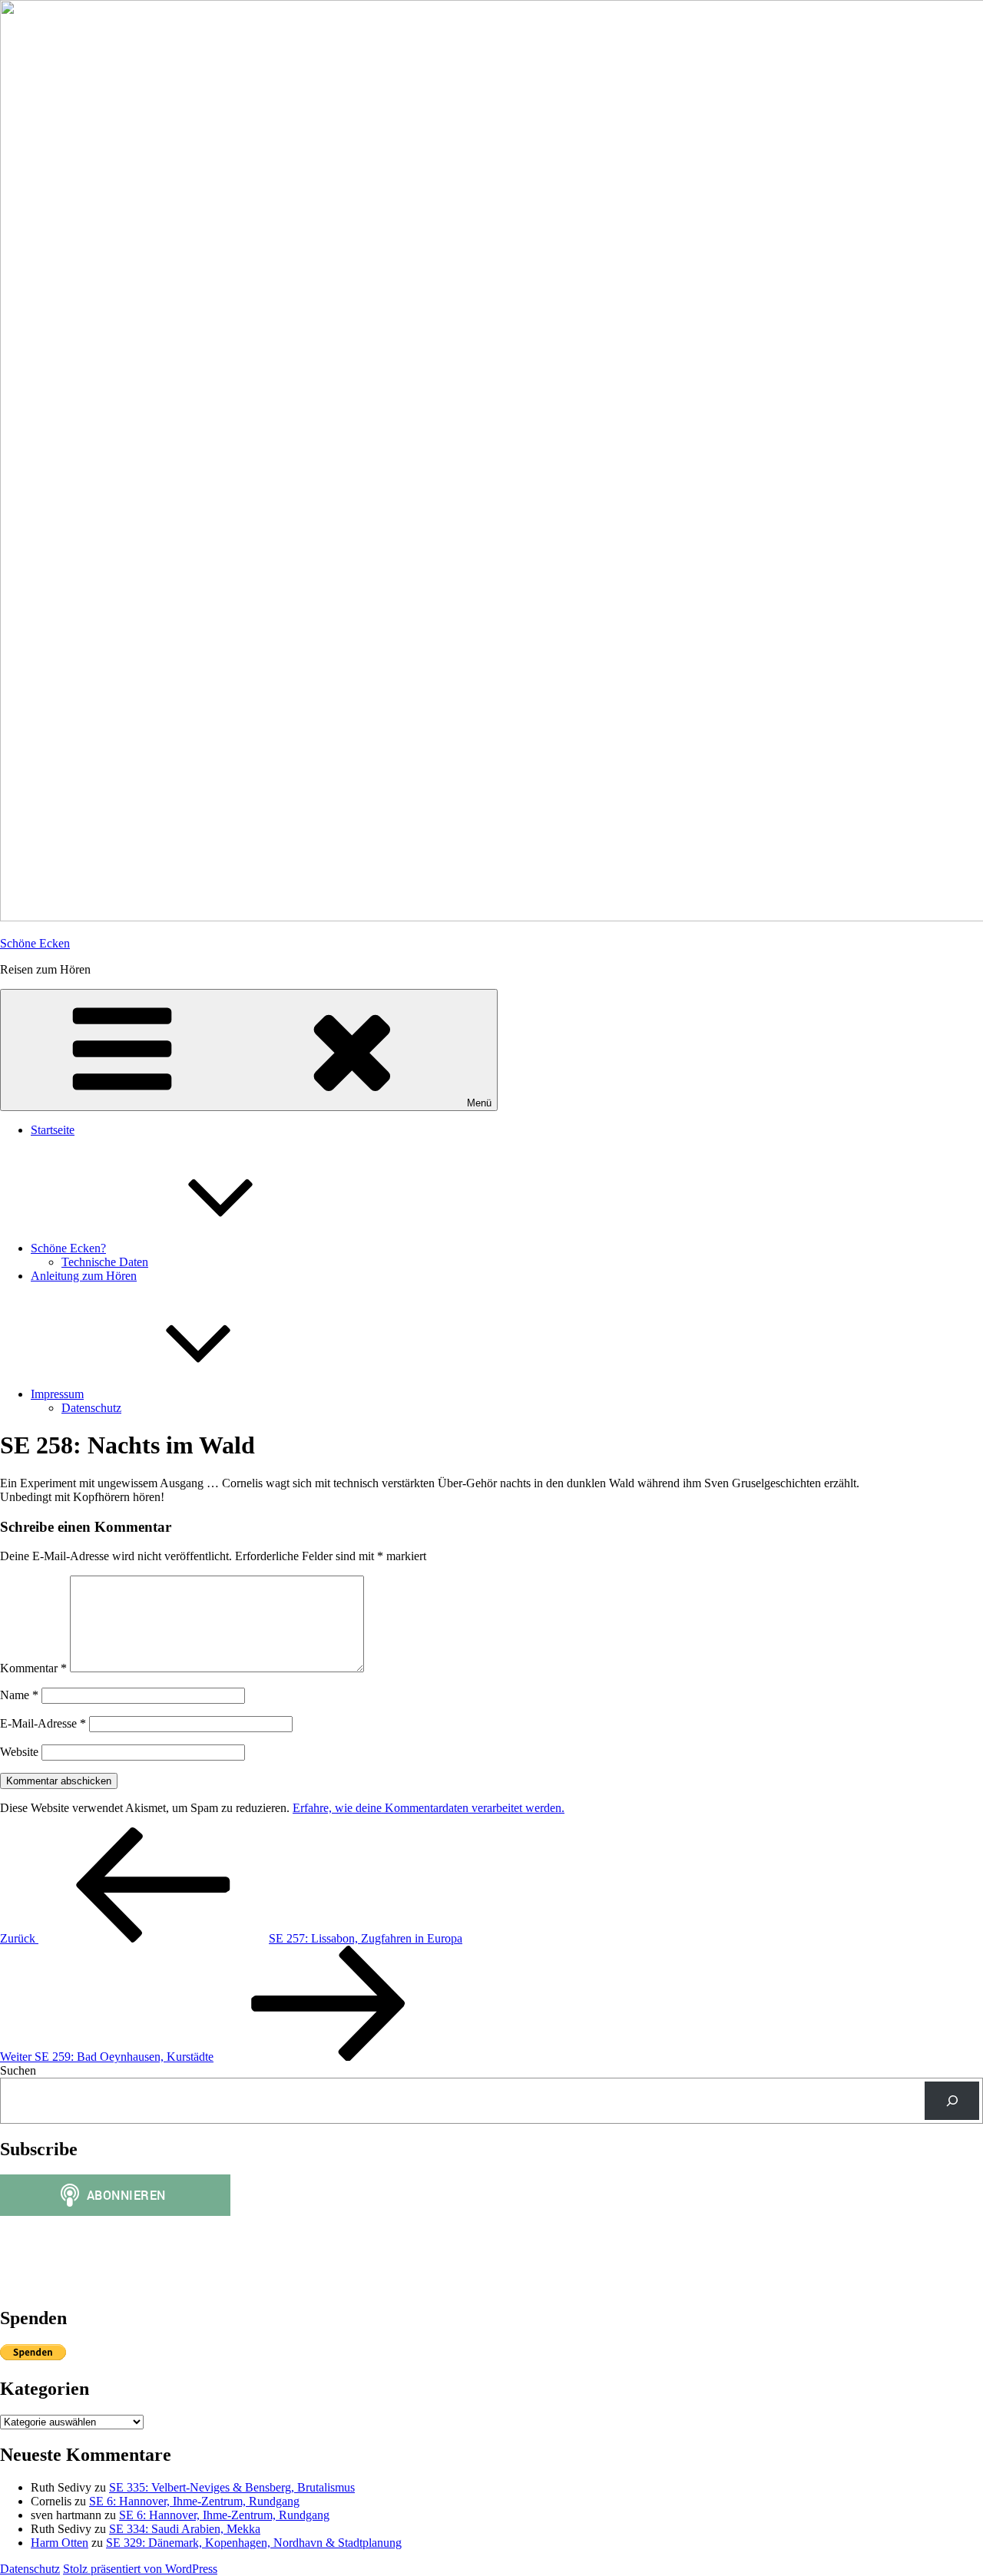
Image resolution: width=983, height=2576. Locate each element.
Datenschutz (91, 1408)
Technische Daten (105, 1262)
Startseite (53, 1130)
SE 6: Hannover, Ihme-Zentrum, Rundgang (194, 2501)
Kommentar (33, 1668)
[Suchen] (952, 2100)
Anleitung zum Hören (84, 1276)
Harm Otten (60, 2543)
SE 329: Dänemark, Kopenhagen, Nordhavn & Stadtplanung (254, 2543)
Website (19, 1752)
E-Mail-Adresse (43, 1723)
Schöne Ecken (35, 943)
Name (19, 1695)
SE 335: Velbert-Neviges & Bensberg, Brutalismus (232, 2487)
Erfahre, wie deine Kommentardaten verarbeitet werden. (429, 1808)
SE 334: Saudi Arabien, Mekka (185, 2529)
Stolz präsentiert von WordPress (140, 2569)
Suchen (18, 2070)
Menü (479, 1103)
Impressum (57, 1394)
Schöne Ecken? (68, 1248)
